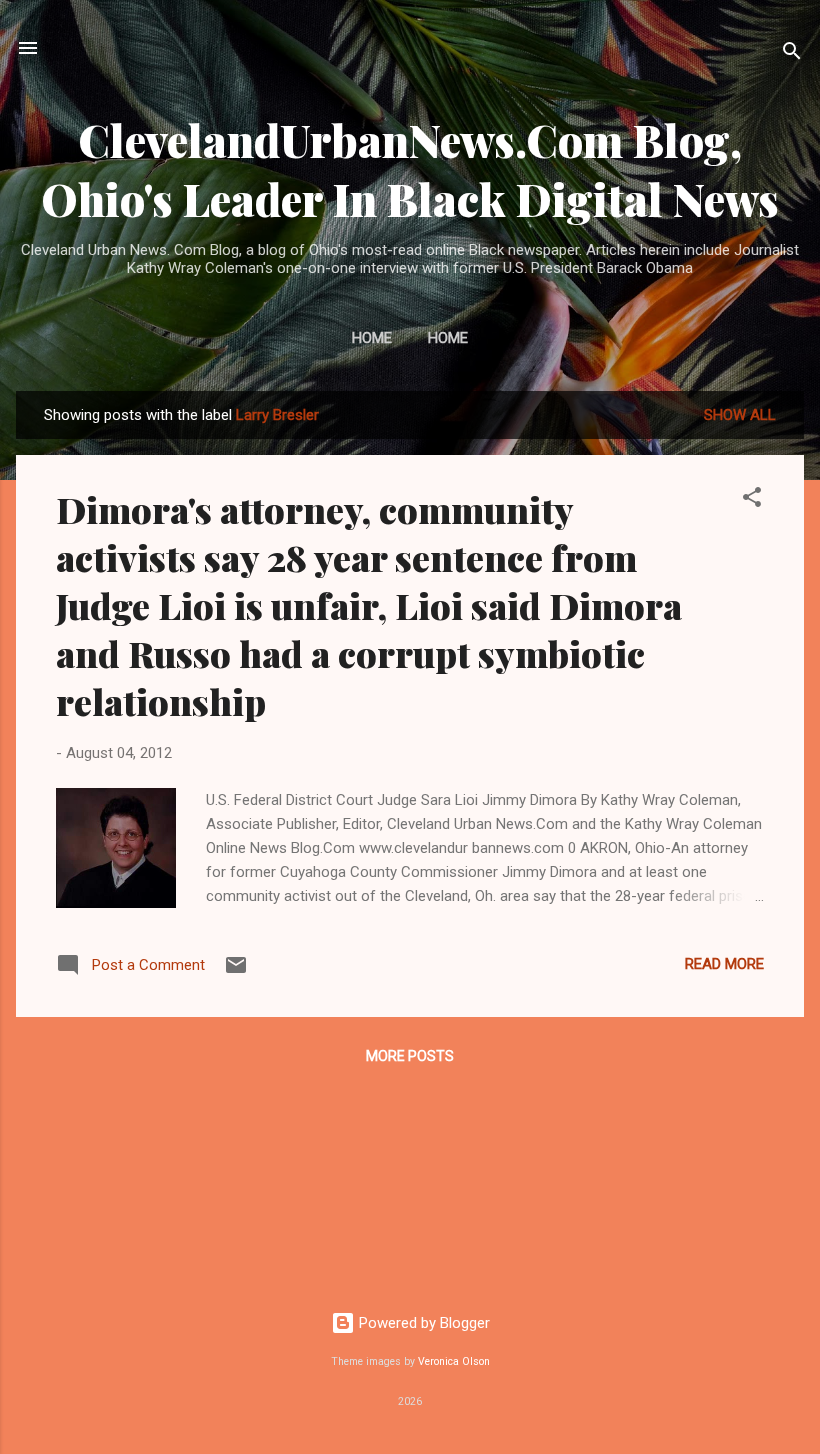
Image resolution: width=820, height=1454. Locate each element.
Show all (740, 415)
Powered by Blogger (422, 1323)
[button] (752, 500)
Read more (724, 964)
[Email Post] (236, 972)
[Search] (792, 54)
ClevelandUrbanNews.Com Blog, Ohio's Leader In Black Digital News (410, 169)
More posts (410, 1056)
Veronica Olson (454, 1361)
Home (372, 338)
